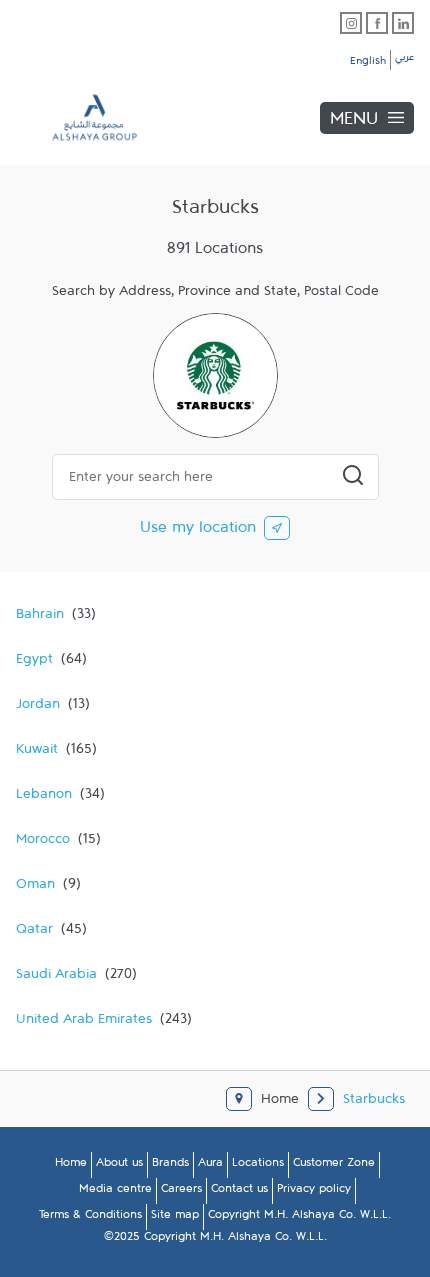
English (368, 64)
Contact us (239, 1192)
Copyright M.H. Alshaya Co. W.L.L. (299, 1218)
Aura (210, 1166)
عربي (404, 60)
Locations (258, 1166)
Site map (175, 1218)
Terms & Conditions (90, 1218)
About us (119, 1166)
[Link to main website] (80, 117)
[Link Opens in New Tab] (351, 23)
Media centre (115, 1192)
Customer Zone (334, 1166)
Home (71, 1166)
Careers (181, 1192)
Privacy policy (314, 1192)
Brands (170, 1166)
